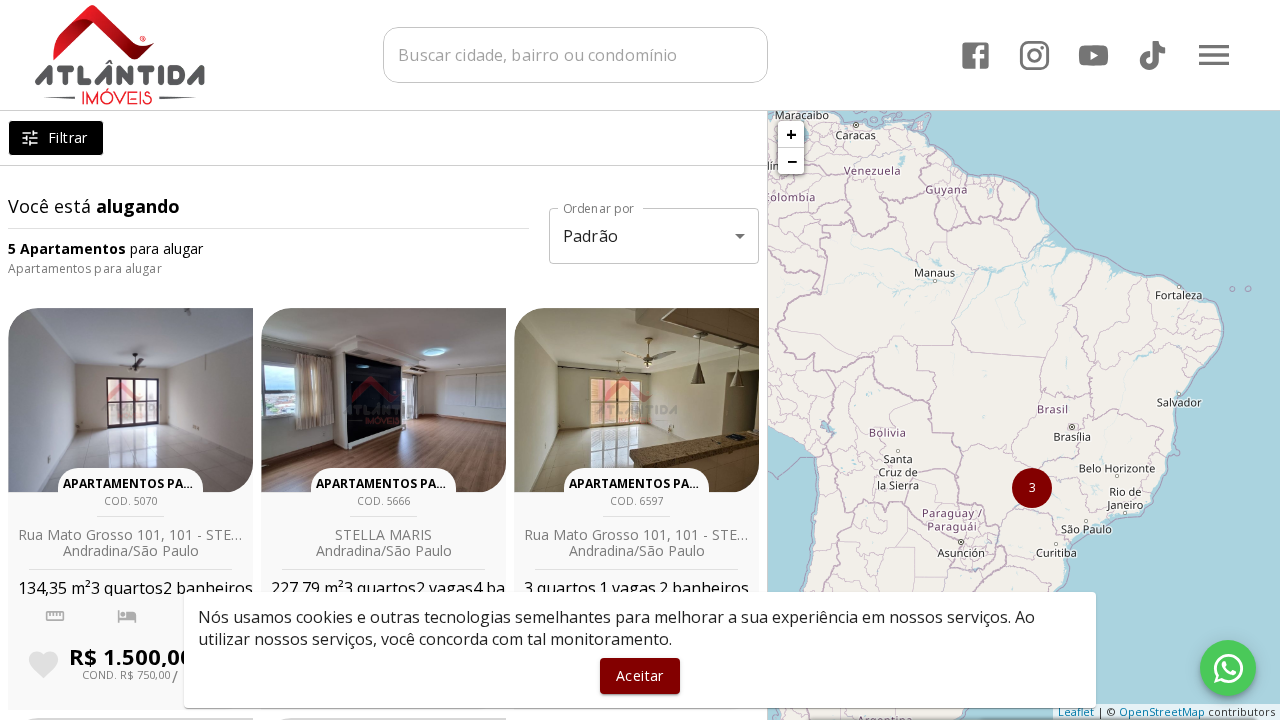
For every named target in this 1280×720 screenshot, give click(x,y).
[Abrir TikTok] (1152, 55)
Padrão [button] (590, 236)
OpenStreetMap (1162, 711)
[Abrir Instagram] (1034, 55)
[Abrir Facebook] (975, 55)
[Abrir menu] (1214, 55)
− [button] (792, 161)
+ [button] (791, 134)
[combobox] (575, 55)
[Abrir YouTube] (1093, 55)
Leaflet (1076, 711)
